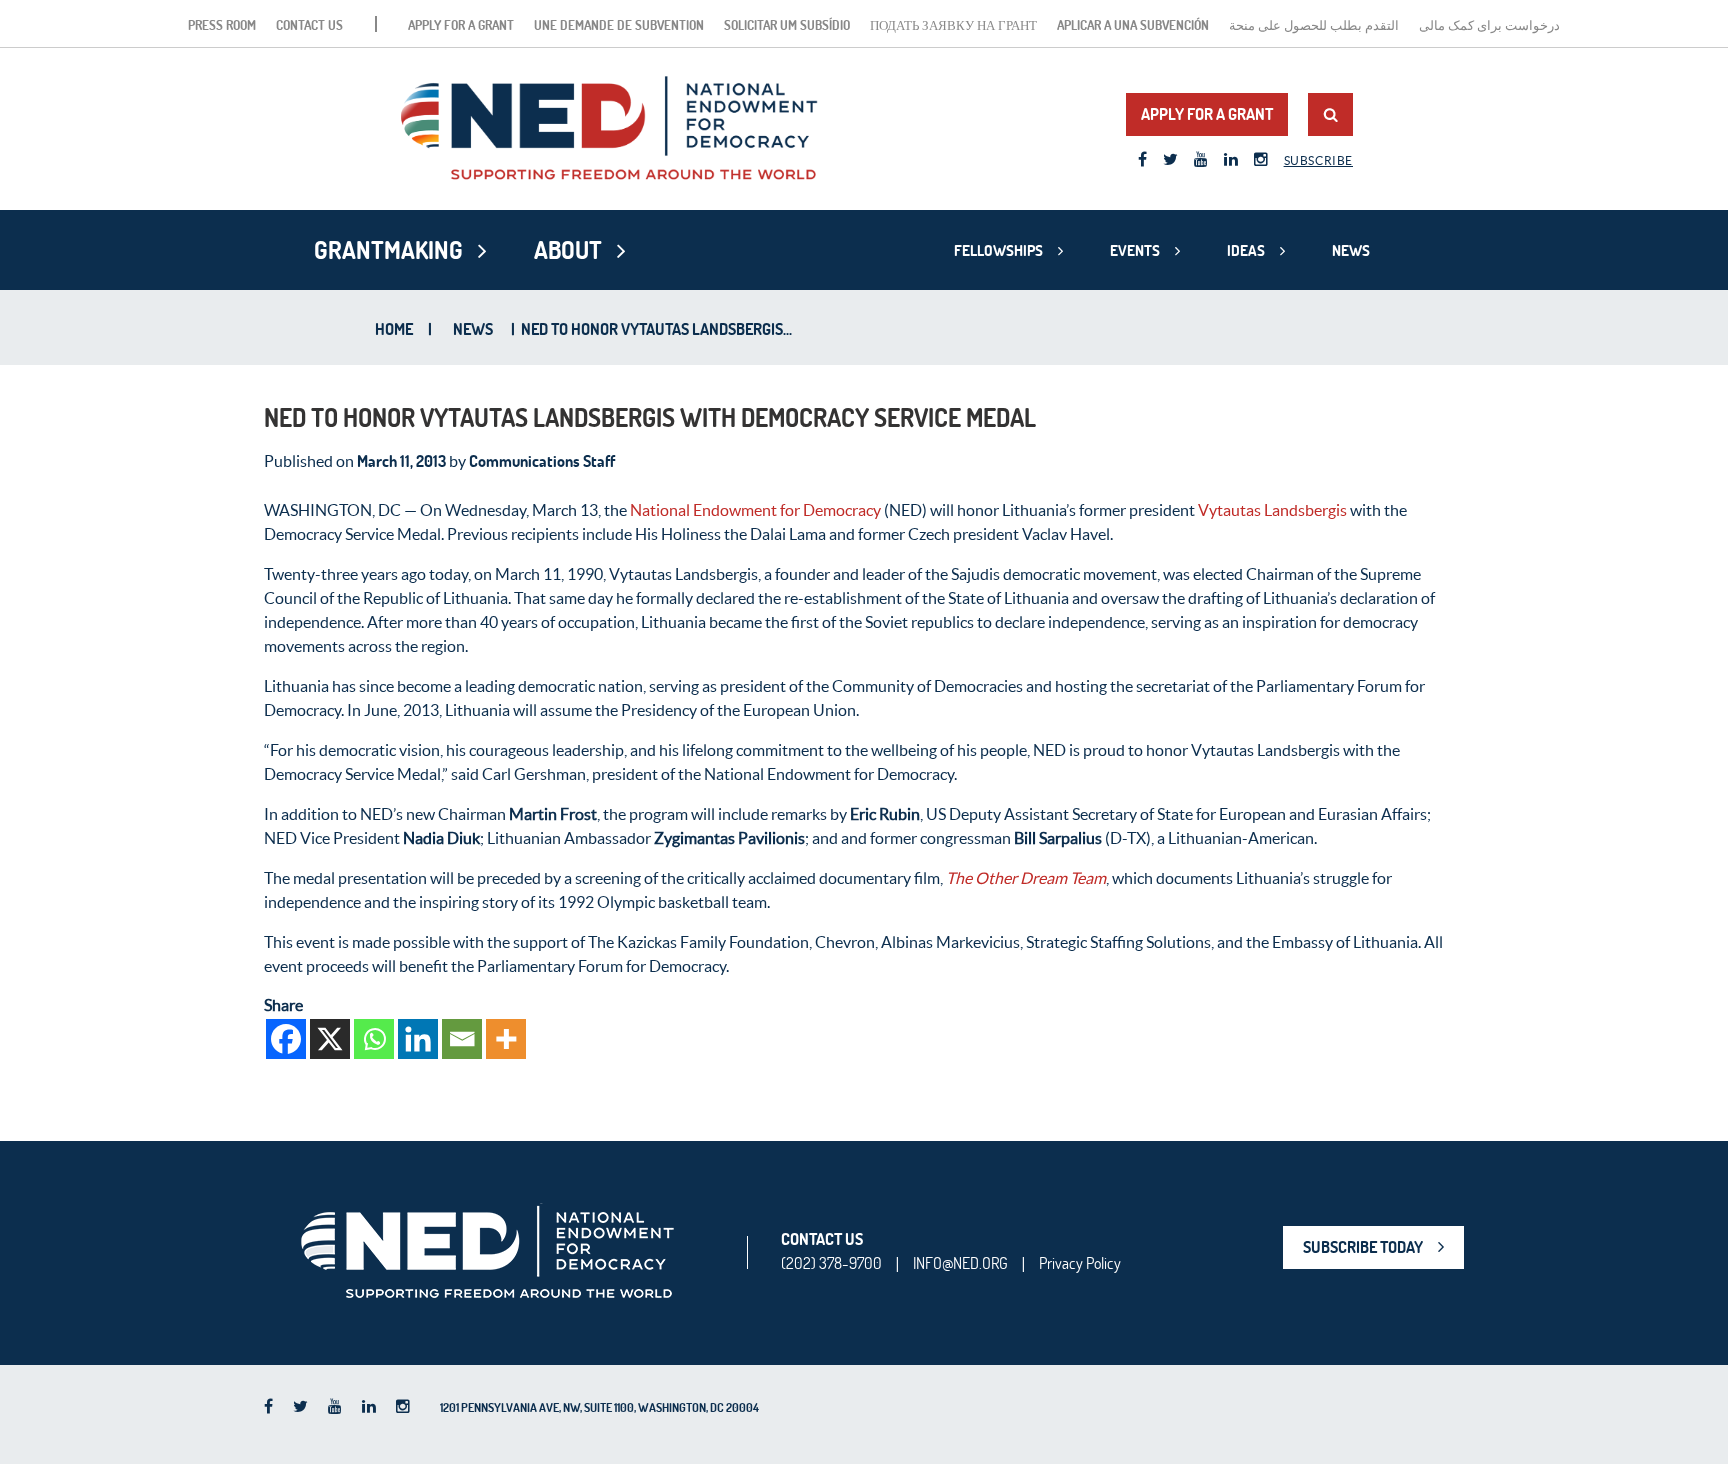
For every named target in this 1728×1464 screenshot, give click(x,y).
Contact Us (309, 25)
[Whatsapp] (374, 1039)
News (1351, 250)
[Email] (462, 1039)
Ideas (1246, 250)
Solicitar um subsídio (787, 25)
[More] (506, 1039)
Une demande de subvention (619, 25)
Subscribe (1318, 160)
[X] (330, 1039)
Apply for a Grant (461, 25)
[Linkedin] (418, 1039)
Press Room (222, 25)
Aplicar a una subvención (1133, 25)
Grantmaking (388, 250)
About (568, 250)
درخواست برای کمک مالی (1489, 25)
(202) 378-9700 (831, 1263)
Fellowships (998, 250)
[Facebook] (286, 1039)
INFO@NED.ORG (960, 1263)
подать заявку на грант (953, 25)
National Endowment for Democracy (755, 510)
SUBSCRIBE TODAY (1363, 1247)
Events (1135, 250)
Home (394, 329)
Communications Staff (542, 461)
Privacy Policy (1080, 1263)
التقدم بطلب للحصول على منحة (1314, 25)
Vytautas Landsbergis (1272, 510)
